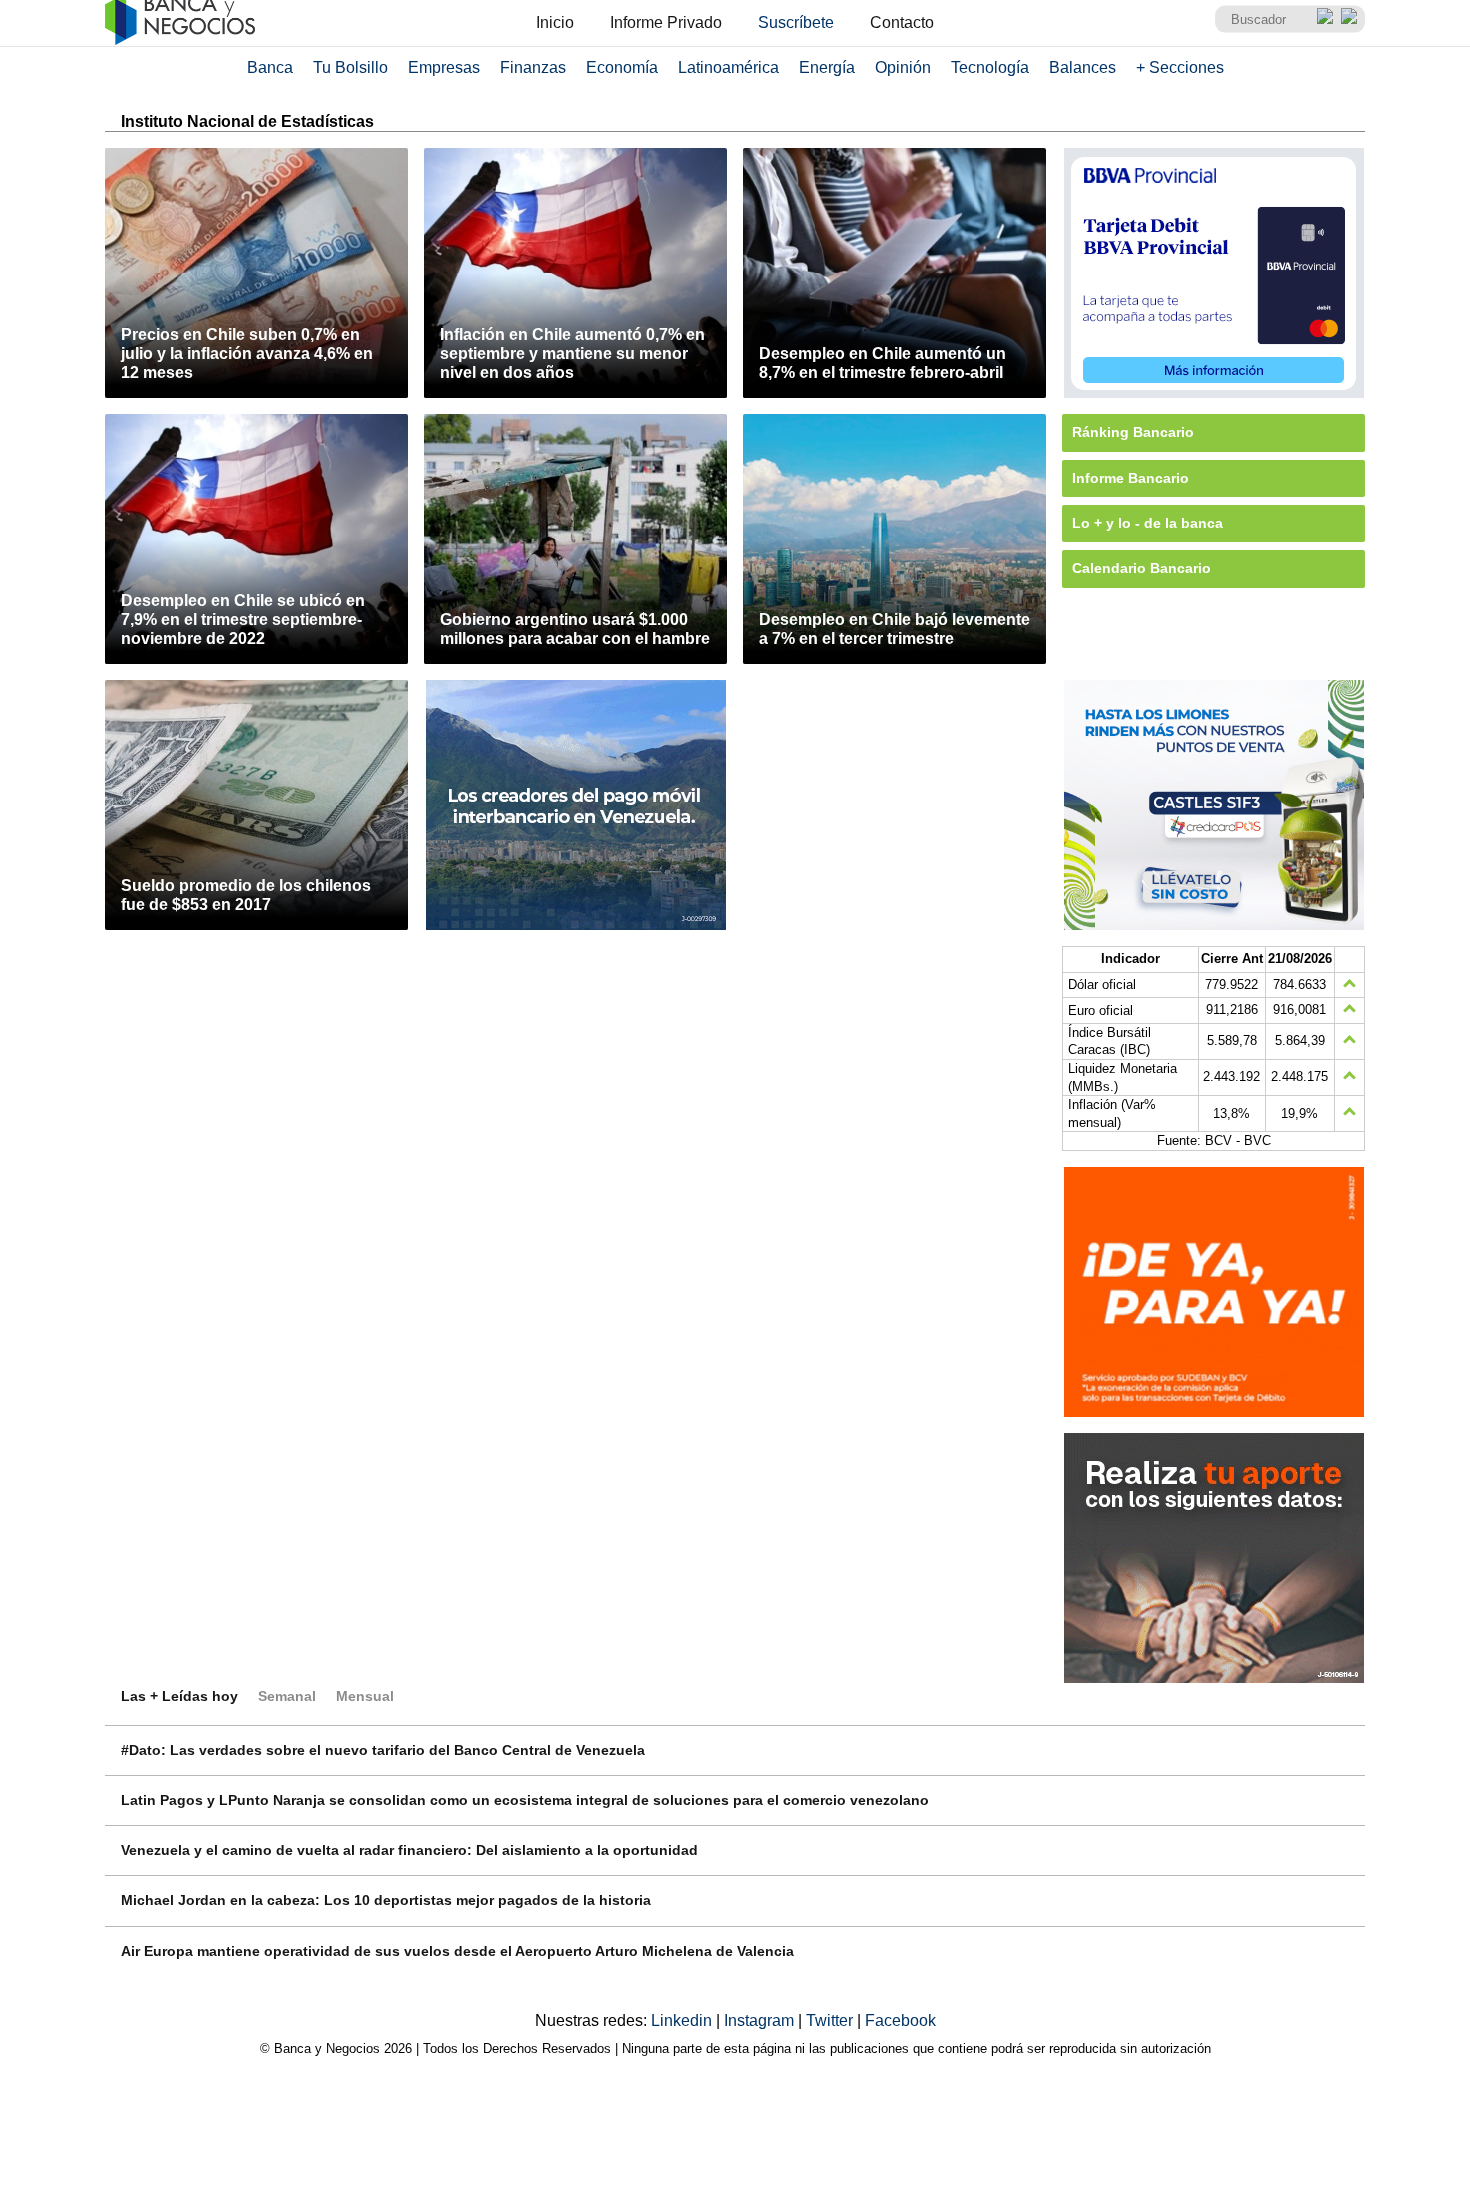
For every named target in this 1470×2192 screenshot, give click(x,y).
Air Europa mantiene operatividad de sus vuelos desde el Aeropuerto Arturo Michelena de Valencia (457, 1951)
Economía (622, 67)
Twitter (831, 2020)
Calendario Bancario (1141, 568)
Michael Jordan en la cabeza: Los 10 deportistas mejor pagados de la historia (386, 1900)
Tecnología (990, 67)
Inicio (555, 22)
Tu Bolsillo (350, 67)
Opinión (903, 67)
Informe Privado (666, 22)
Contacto (902, 22)
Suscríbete (796, 22)
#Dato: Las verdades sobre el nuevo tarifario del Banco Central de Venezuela (383, 1750)
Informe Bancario (1130, 478)
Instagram (761, 2020)
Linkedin (683, 2020)
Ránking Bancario (1133, 432)
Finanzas (533, 67)
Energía (827, 67)
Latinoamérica (728, 67)
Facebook (900, 2020)
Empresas (444, 67)
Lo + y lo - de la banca (1147, 523)
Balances (1082, 67)
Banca (270, 67)
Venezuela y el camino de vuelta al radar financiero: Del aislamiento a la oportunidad (409, 1850)
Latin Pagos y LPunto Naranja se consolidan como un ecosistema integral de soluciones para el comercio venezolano (525, 1800)
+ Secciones (1180, 67)
